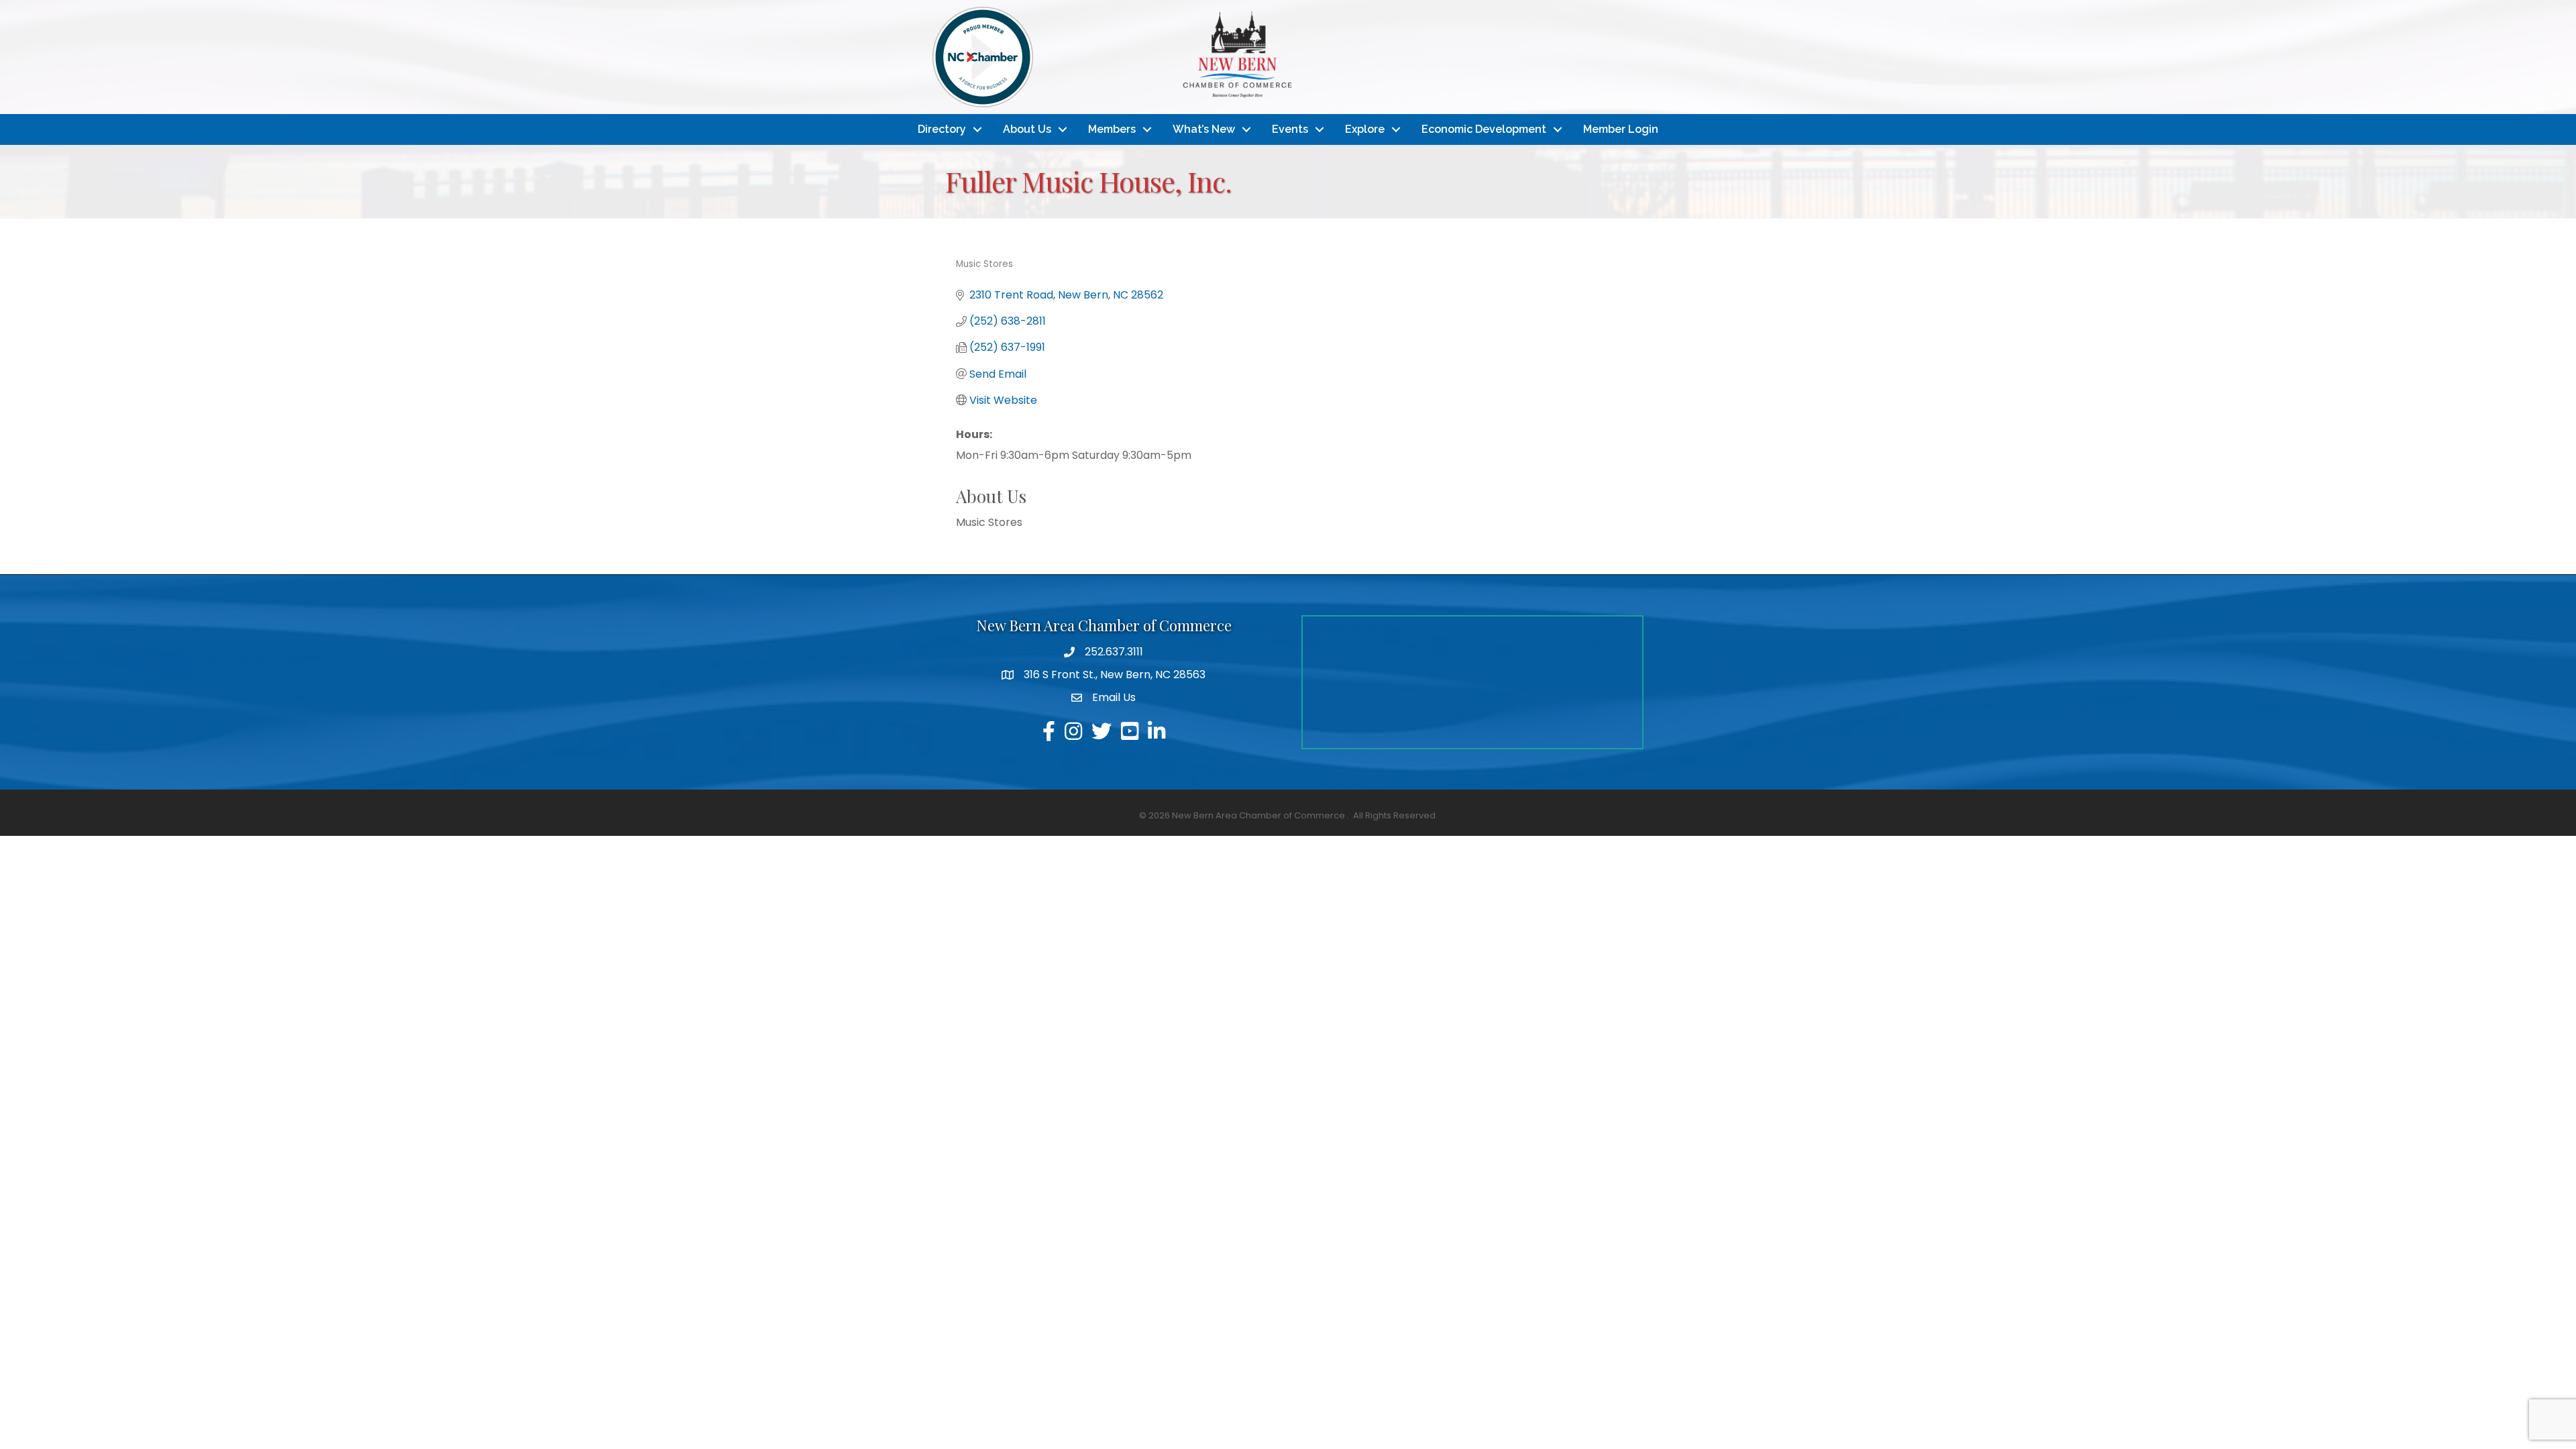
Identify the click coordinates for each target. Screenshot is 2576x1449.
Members (1112, 129)
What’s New (1204, 129)
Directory (942, 129)
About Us (1027, 129)
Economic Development (1484, 129)
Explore (1365, 129)
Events (1290, 129)
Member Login (1621, 129)
